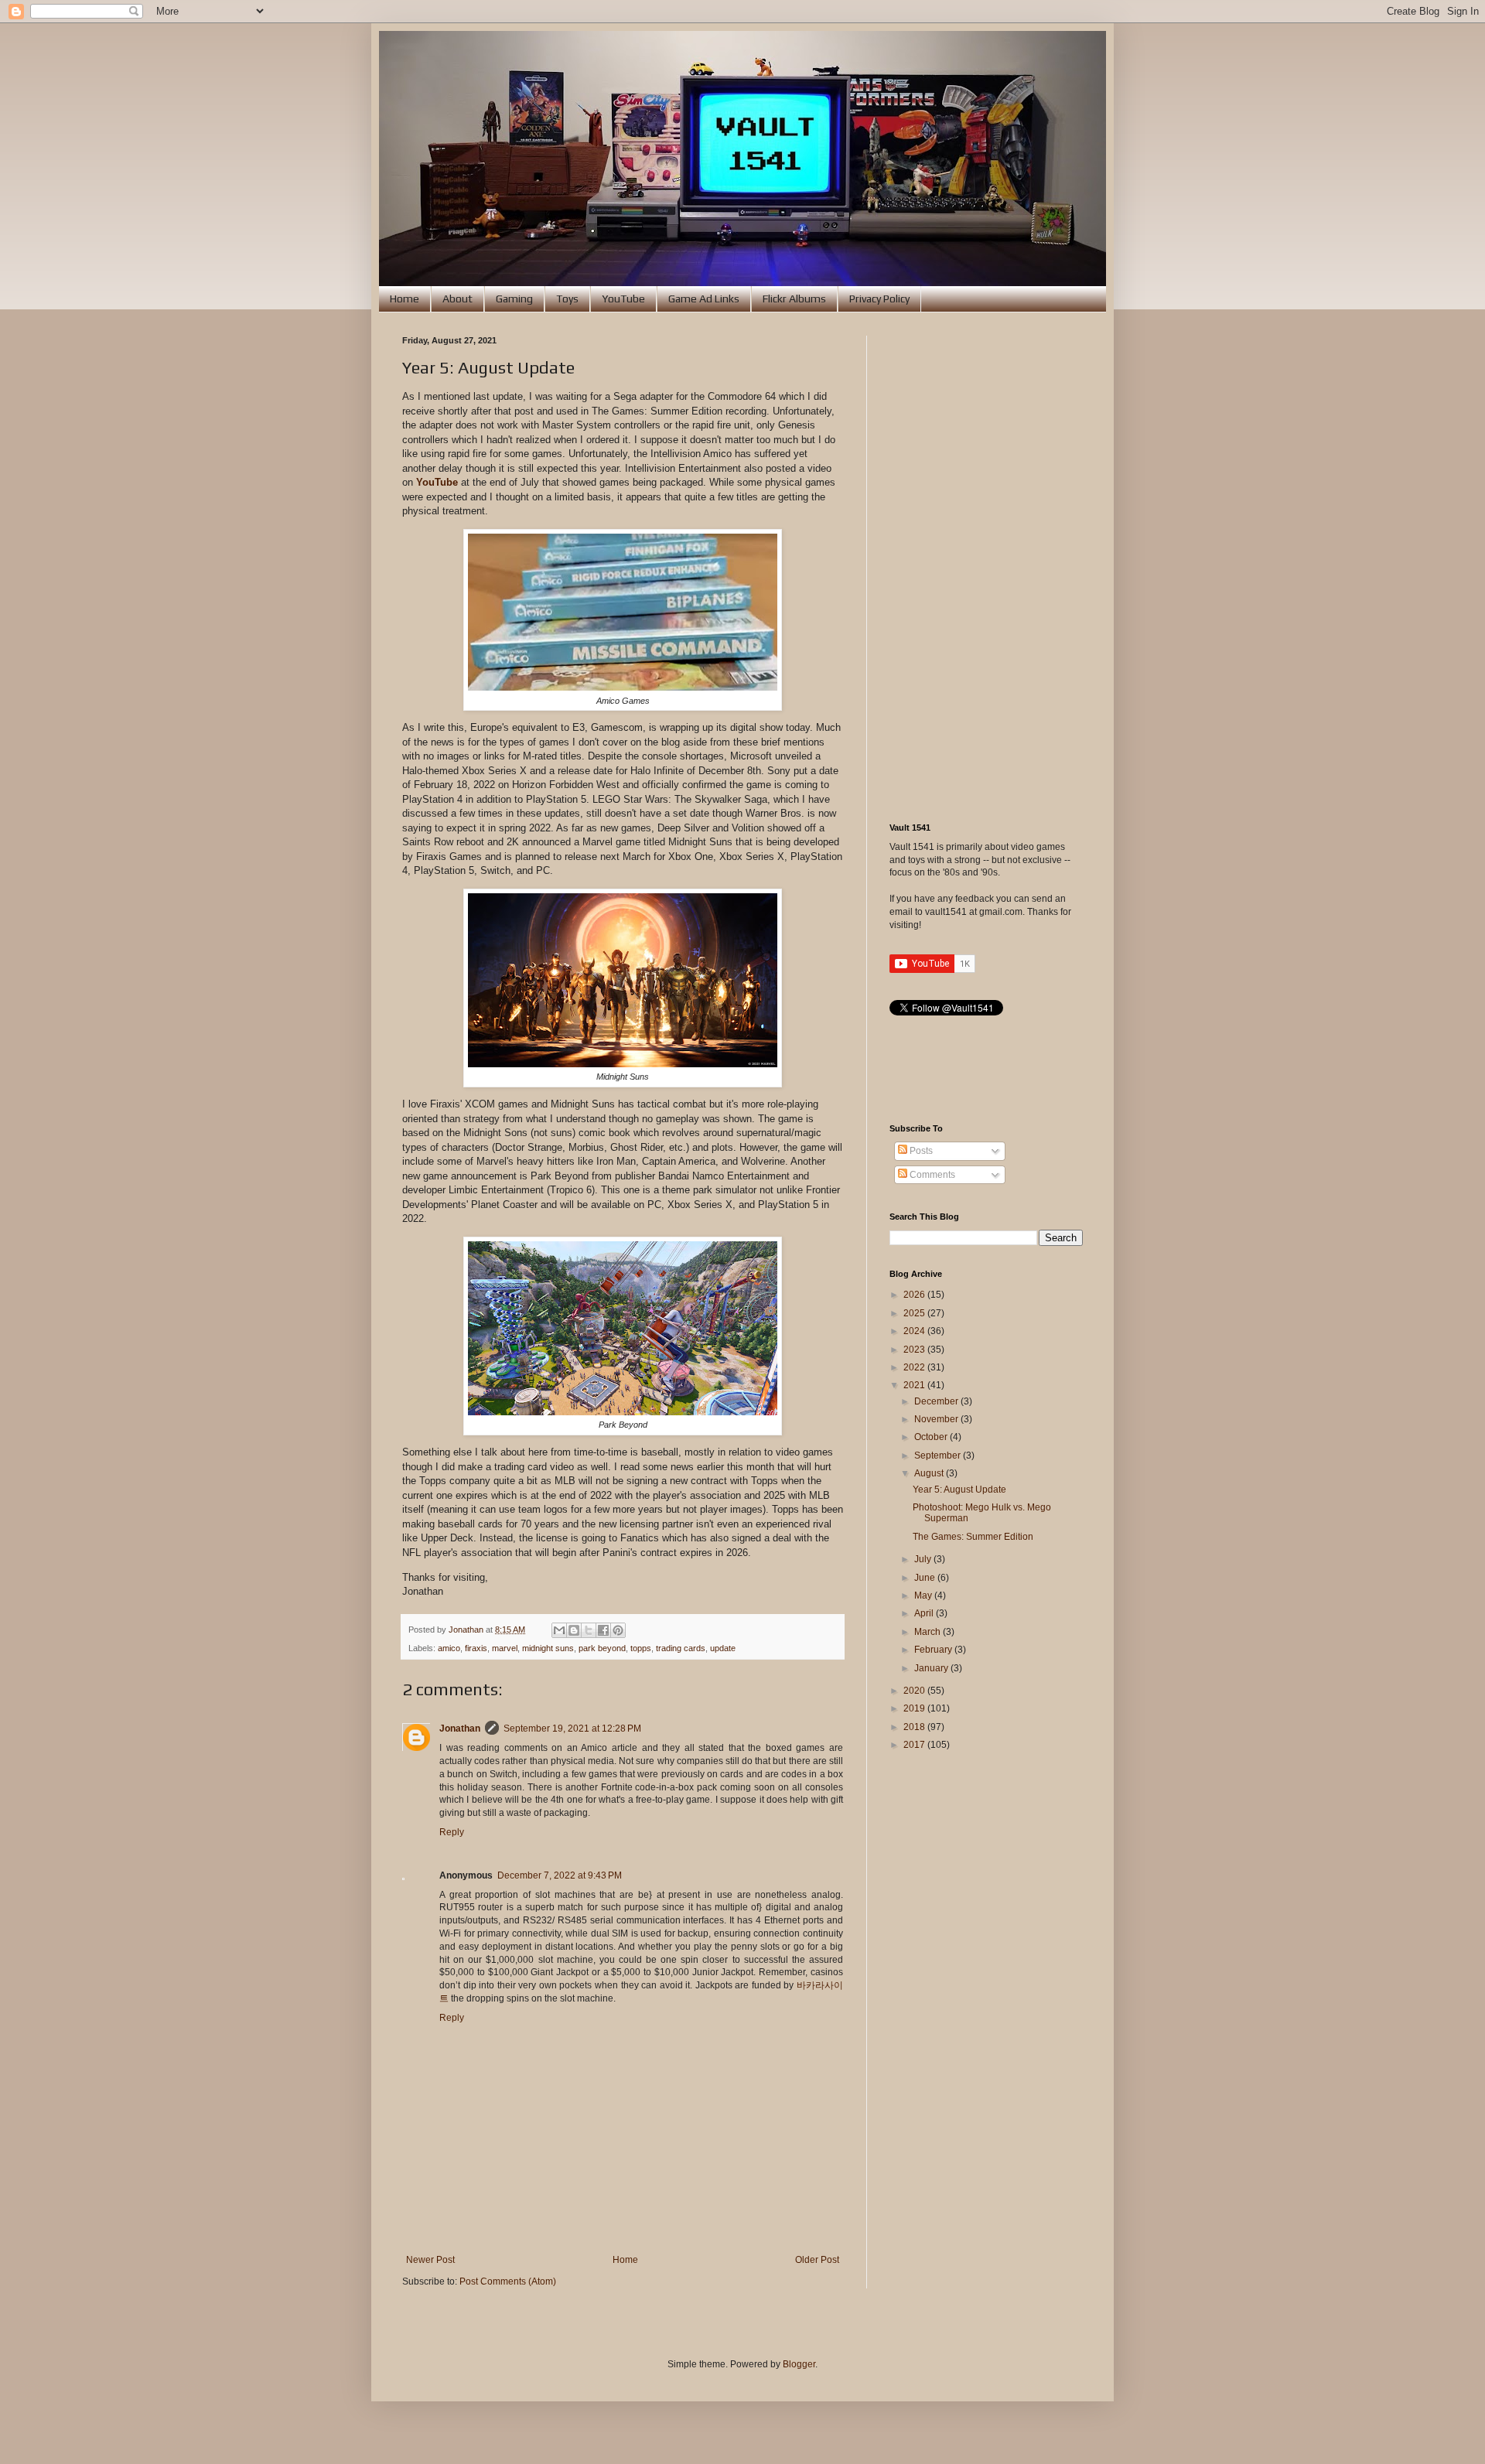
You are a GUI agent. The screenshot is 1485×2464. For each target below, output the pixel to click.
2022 (915, 1367)
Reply (452, 1832)
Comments (931, 1175)
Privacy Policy (879, 299)
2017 (915, 1745)
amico (449, 1648)
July (924, 1559)
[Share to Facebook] (603, 1630)
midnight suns (548, 1648)
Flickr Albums (794, 299)
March (929, 1632)
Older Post (817, 2260)
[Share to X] (589, 1630)
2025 (915, 1313)
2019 (915, 1708)
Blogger (799, 2364)
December (937, 1401)
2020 (915, 1691)
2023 (915, 1350)
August (930, 1473)
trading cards (681, 1648)
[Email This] (559, 1630)
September (939, 1456)
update (723, 1648)
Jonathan (460, 1729)
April (925, 1613)
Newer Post (430, 2260)
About (457, 299)
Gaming (514, 299)
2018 (915, 1727)
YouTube (623, 299)
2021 (915, 1385)
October (932, 1437)
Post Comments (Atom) (508, 2281)
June (926, 1578)
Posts (920, 1151)
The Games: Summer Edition (973, 1537)
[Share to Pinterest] (618, 1630)
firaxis (476, 1648)
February (934, 1650)
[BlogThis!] (574, 1630)
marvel (505, 1648)
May (924, 1595)
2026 (915, 1295)
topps (641, 1648)
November (937, 1419)
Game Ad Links (704, 299)
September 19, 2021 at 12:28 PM (572, 1729)
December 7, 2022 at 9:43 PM (560, 1875)
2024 (915, 1331)
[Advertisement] (986, 568)
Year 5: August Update (959, 1490)
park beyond (602, 1648)
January (932, 1668)
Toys (567, 299)
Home (405, 299)
